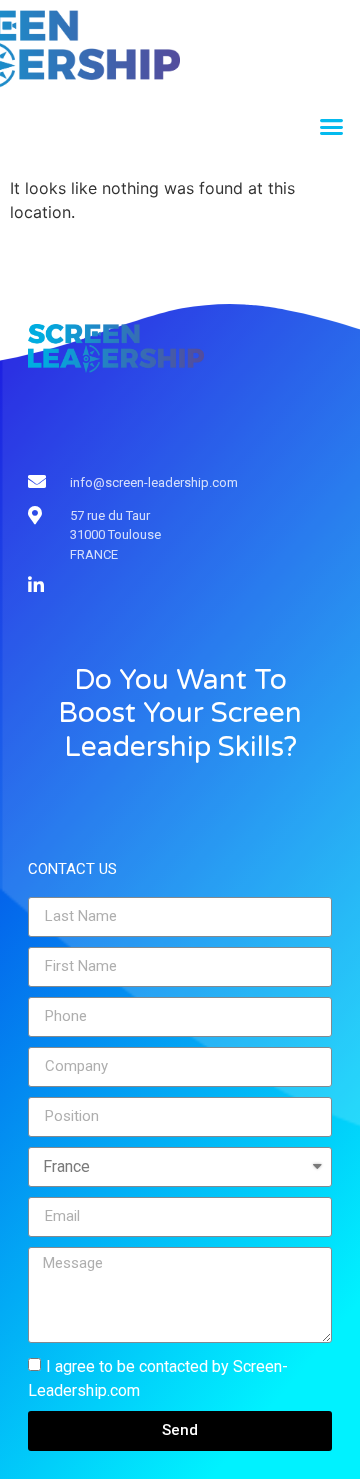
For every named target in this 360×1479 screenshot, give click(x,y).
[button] (332, 127)
